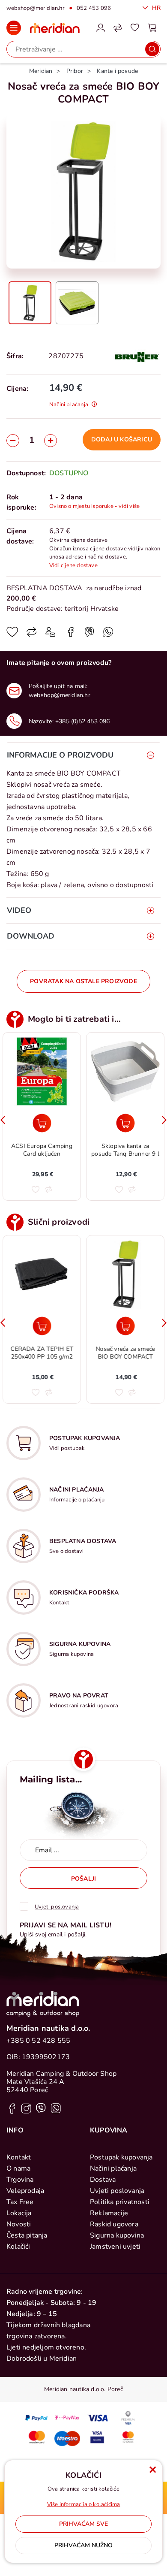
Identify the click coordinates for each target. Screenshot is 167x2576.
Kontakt (19, 2157)
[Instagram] (26, 2108)
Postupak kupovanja (121, 2157)
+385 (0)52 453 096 (83, 721)
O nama (18, 2168)
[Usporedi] (32, 635)
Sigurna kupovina (117, 2235)
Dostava (103, 2180)
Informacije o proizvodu (60, 755)
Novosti (19, 2224)
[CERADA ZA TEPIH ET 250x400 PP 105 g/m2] (42, 1326)
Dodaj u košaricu (122, 439)
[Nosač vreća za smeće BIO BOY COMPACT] (125, 1326)
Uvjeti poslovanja (117, 2191)
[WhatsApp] (89, 635)
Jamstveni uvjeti (115, 2247)
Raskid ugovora (114, 2224)
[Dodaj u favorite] (12, 635)
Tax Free (20, 2202)
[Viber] (108, 635)
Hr (155, 8)
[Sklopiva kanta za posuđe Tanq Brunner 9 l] (125, 1123)
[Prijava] (101, 28)
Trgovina (20, 2180)
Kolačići (18, 2247)
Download (31, 936)
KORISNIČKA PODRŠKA (84, 1593)
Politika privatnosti (120, 2202)
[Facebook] (71, 635)
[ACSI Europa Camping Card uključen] (42, 1123)
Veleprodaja (25, 2191)
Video (19, 910)
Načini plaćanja (113, 2168)
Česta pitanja (27, 2235)
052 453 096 (94, 8)
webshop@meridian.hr (36, 8)
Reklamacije (109, 2213)
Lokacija (19, 2213)
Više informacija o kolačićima (84, 2504)
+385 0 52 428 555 (38, 2041)
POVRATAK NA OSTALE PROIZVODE (83, 981)
